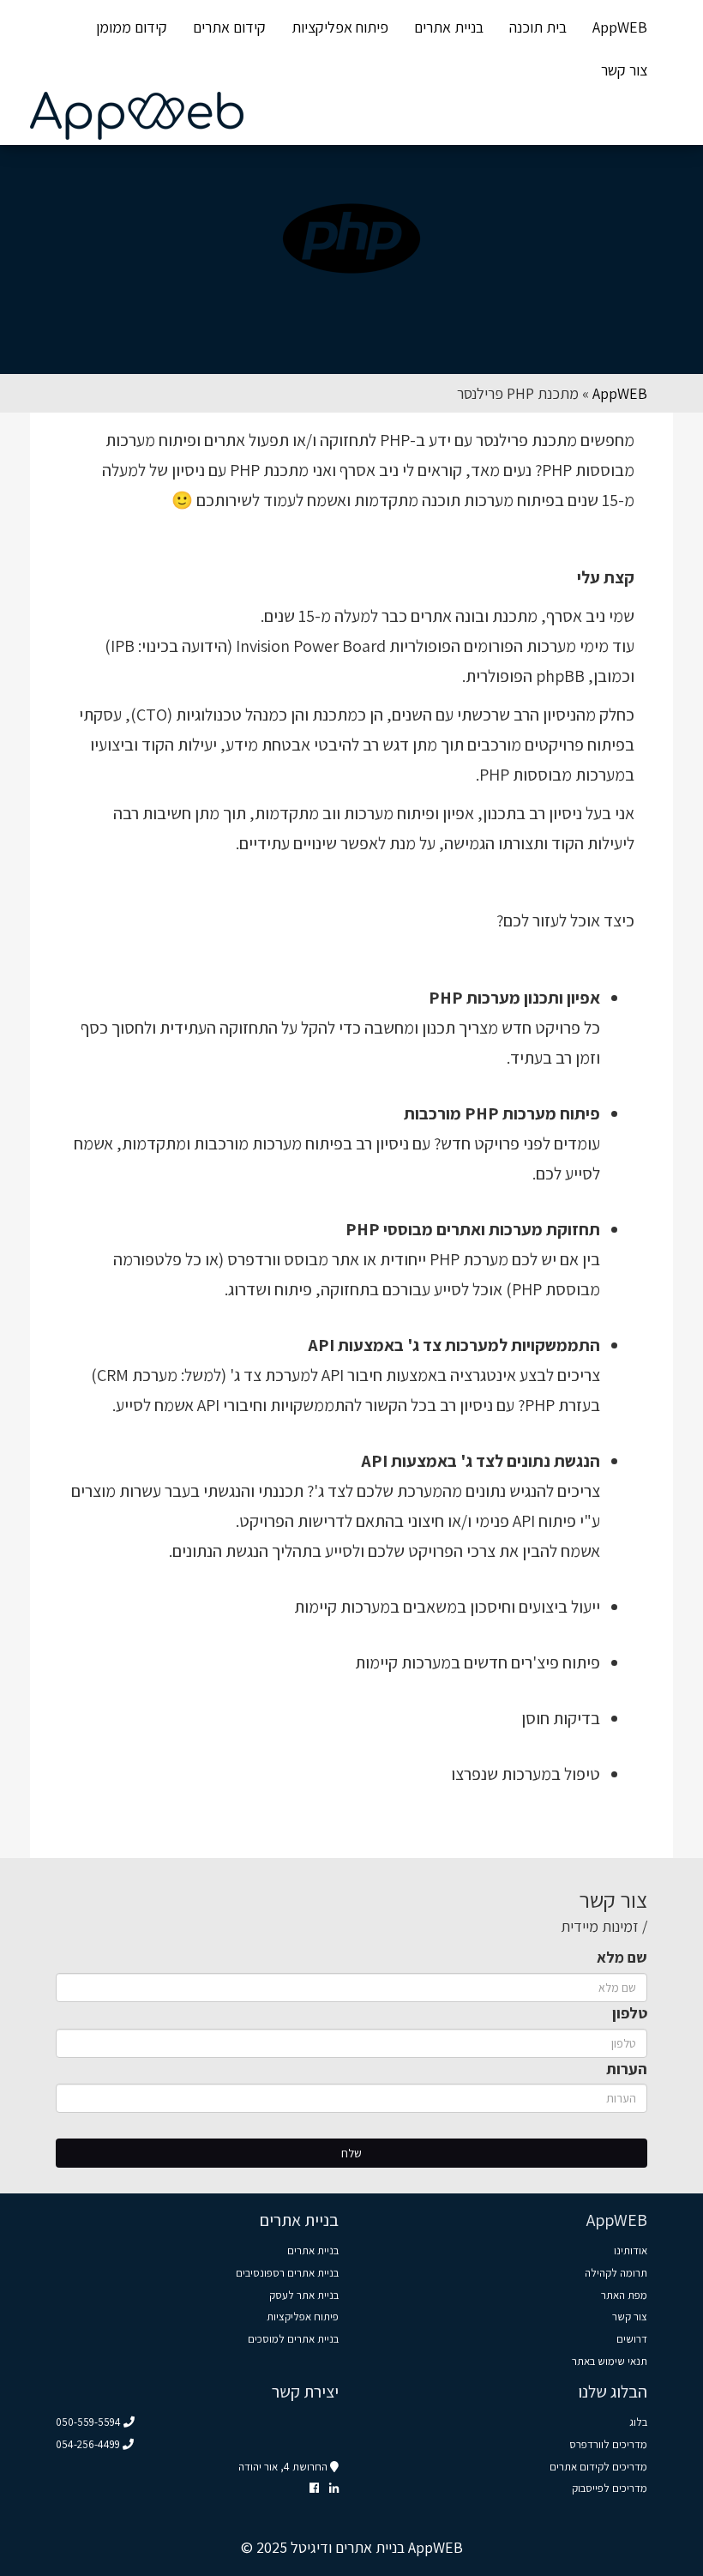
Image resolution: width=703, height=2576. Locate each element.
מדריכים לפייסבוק (610, 2488)
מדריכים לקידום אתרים (598, 2467)
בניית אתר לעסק (304, 2295)
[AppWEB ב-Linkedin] (334, 2488)
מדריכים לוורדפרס (608, 2444)
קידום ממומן (132, 27)
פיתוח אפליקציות (340, 27)
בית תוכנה (538, 27)
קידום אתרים (229, 27)
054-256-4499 (89, 2444)
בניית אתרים (449, 27)
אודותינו (631, 2250)
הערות (627, 2069)
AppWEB (620, 27)
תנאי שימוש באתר (610, 2361)
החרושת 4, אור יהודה (284, 2467)
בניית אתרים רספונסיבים (287, 2273)
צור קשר (624, 70)
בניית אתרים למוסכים (293, 2339)
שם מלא (622, 1957)
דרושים (632, 2339)
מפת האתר (624, 2295)
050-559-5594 (90, 2422)
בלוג (638, 2422)
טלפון (630, 2013)
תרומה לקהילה (616, 2273)
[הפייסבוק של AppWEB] (314, 2488)
